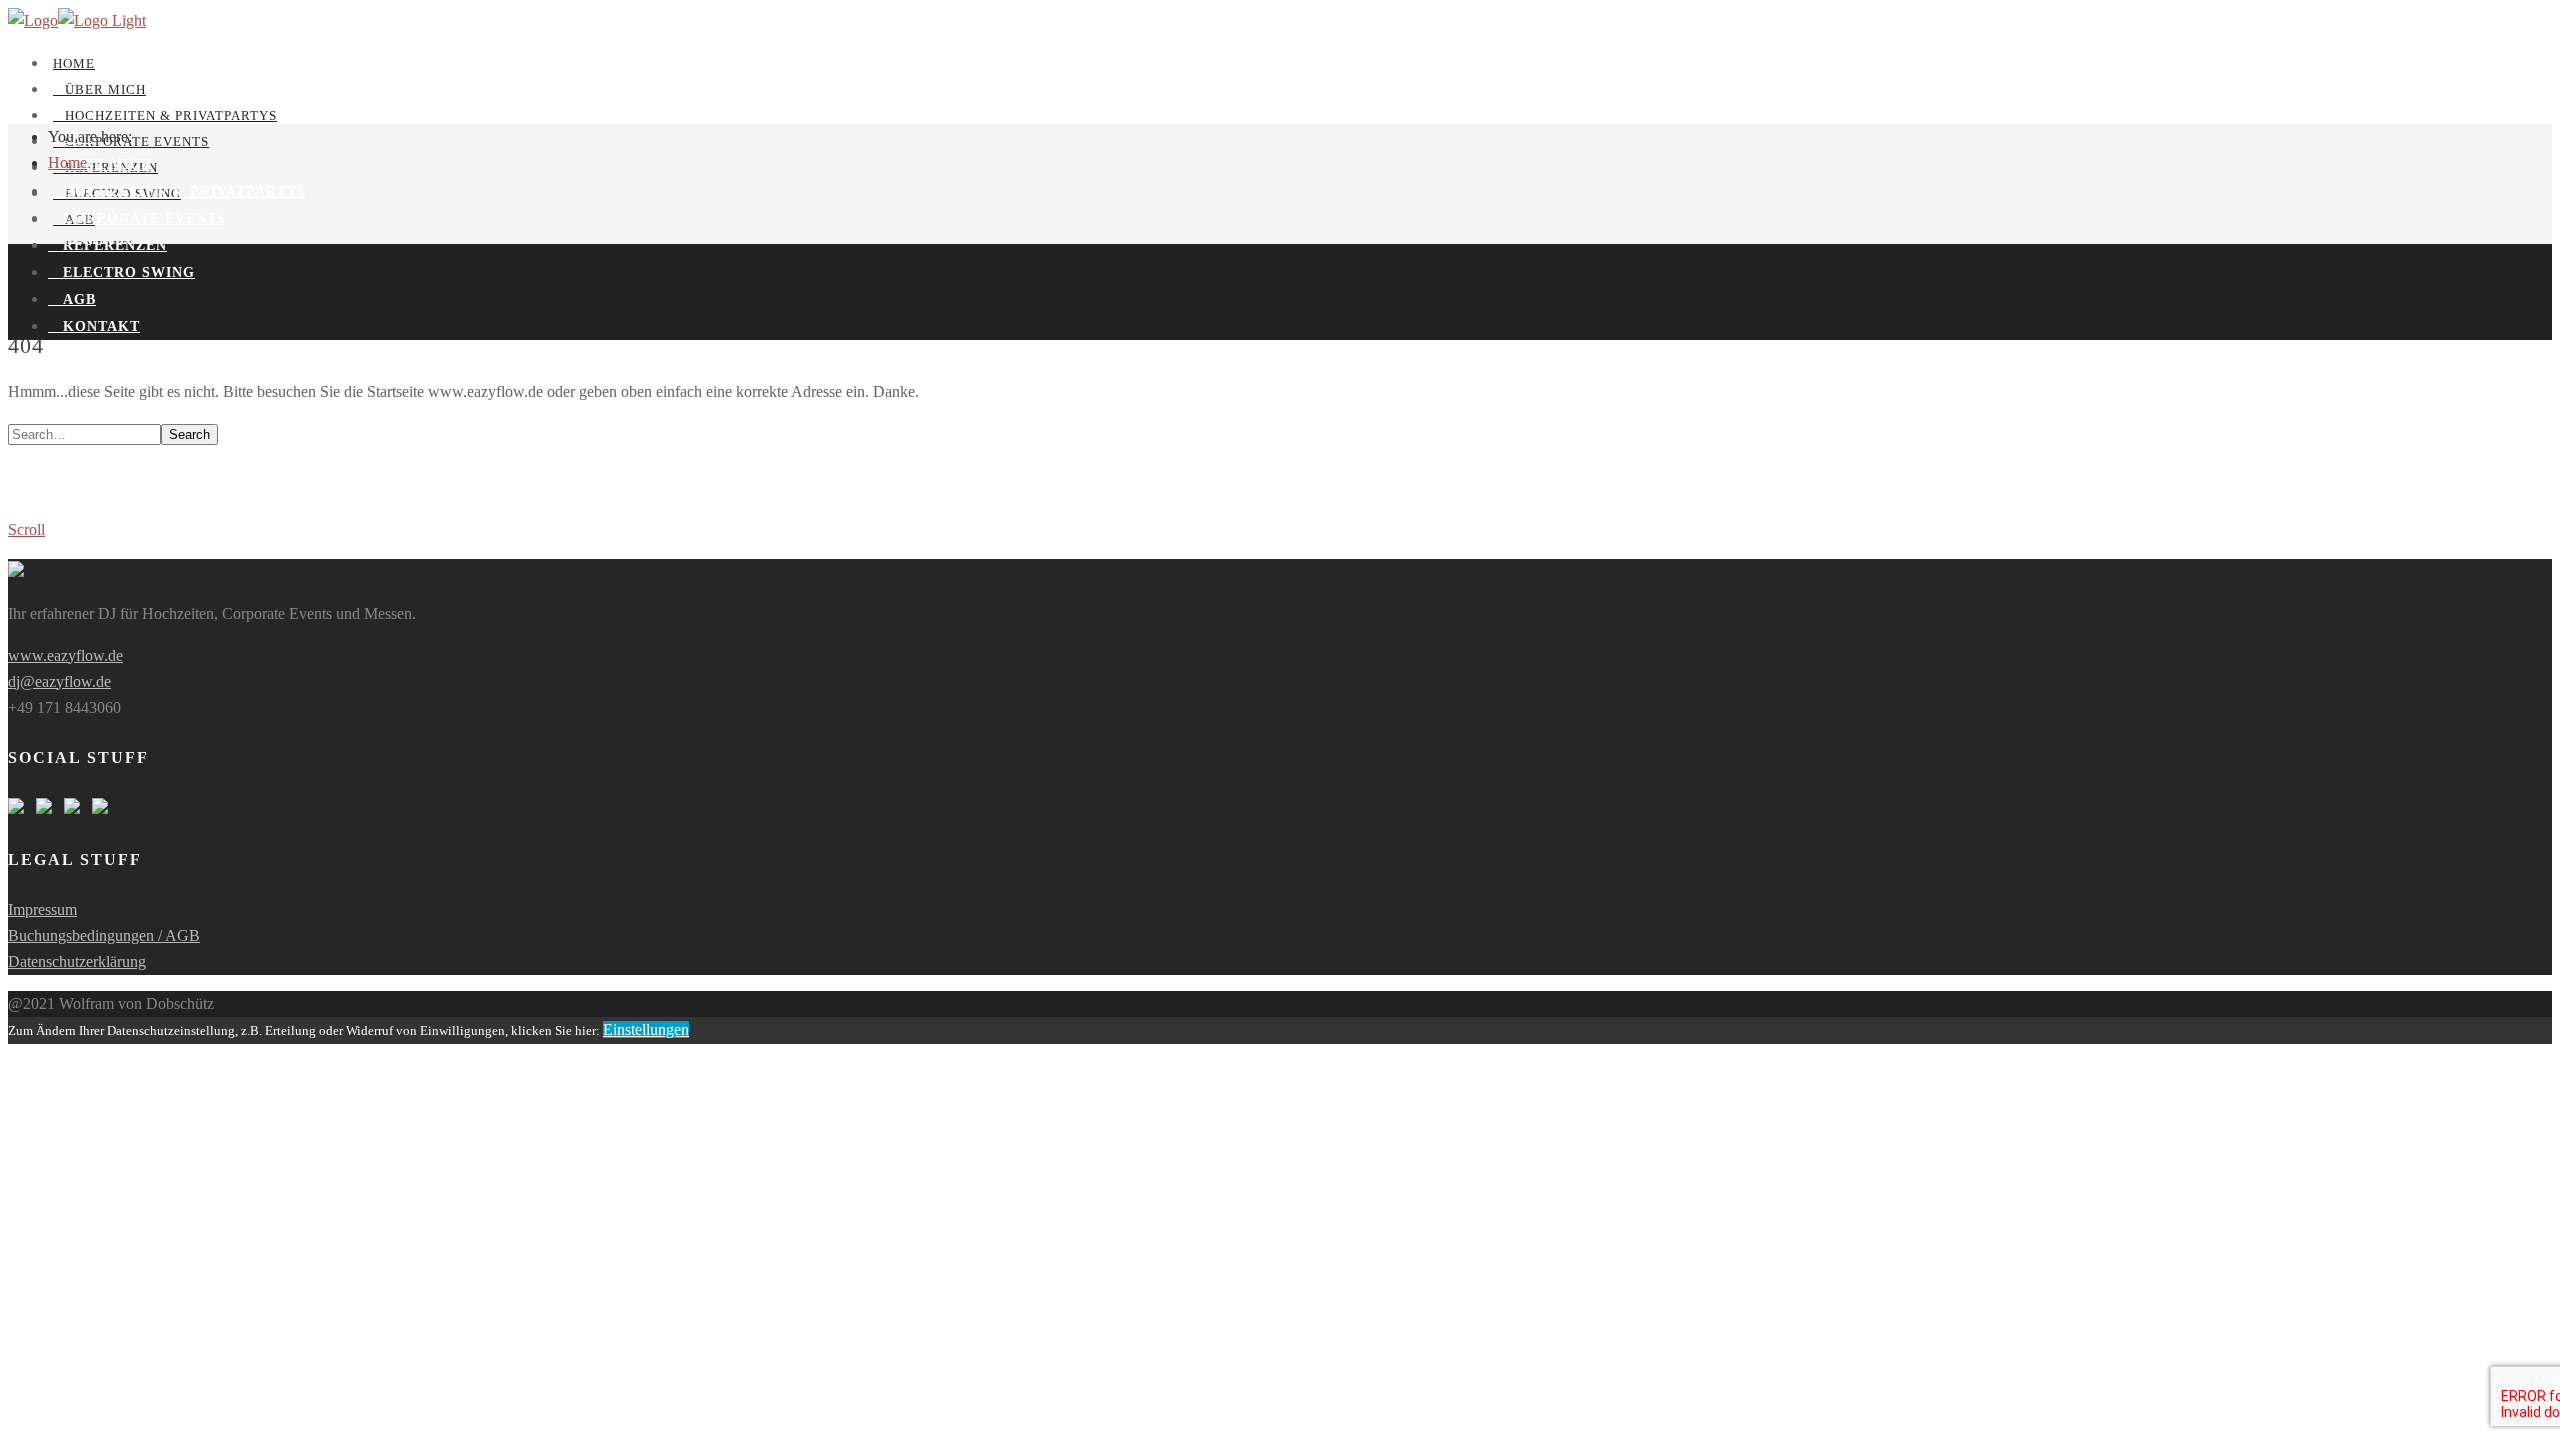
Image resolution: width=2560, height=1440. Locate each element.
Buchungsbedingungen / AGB (104, 935)
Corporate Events (137, 218)
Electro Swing (121, 272)
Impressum (42, 909)
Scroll (26, 529)
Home (74, 63)
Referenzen (107, 245)
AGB (72, 299)
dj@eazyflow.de (59, 681)
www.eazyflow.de (65, 655)
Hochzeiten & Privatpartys (165, 115)
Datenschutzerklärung (77, 961)
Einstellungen (646, 1029)
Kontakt (94, 326)
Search (189, 434)
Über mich (99, 89)
